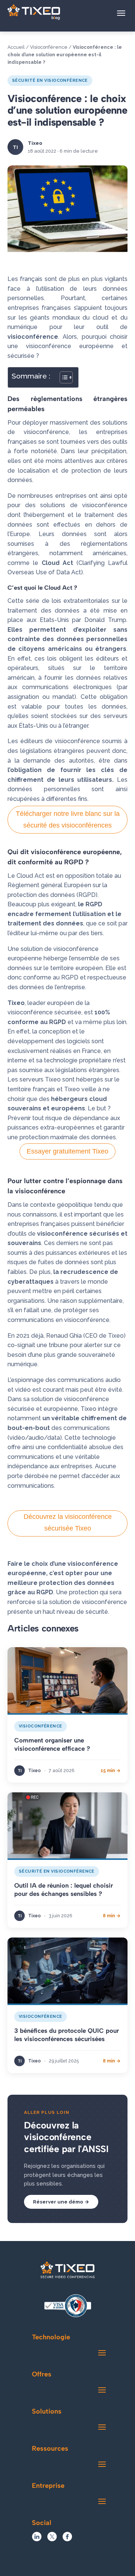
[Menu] (121, 13)
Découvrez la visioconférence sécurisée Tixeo (68, 1522)
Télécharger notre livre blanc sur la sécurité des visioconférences (68, 819)
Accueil (16, 47)
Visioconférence (49, 47)
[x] (52, 2539)
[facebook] (67, 2539)
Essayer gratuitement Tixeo (67, 1151)
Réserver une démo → (61, 2202)
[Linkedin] (37, 2539)
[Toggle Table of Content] (62, 377)
